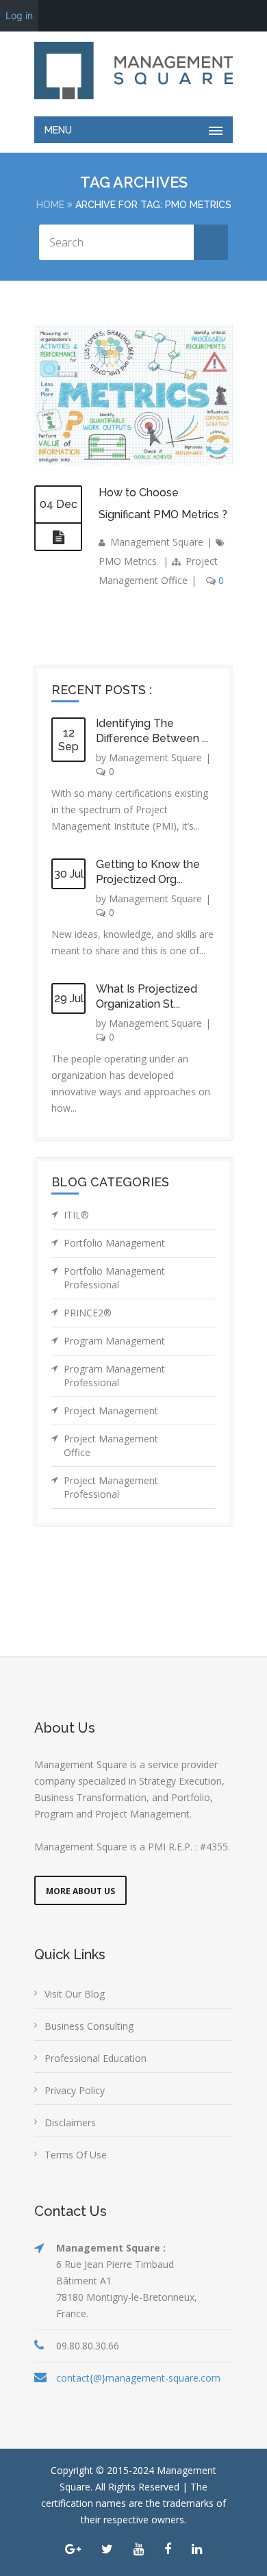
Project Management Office (111, 1445)
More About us (80, 1891)
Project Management (111, 1411)
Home (50, 205)
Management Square (157, 542)
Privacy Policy (75, 2090)
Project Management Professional (111, 1487)
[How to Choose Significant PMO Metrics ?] (58, 537)
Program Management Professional (114, 1376)
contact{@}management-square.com (138, 2378)
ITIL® (76, 1215)
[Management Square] (133, 71)
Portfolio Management (114, 1243)
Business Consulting (89, 2026)
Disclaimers (70, 2122)
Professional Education (96, 2058)
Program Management (114, 1341)
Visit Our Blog (75, 1994)
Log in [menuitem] (19, 15)
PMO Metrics (128, 561)
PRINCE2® (88, 1313)
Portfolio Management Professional (114, 1278)
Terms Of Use (76, 2155)
